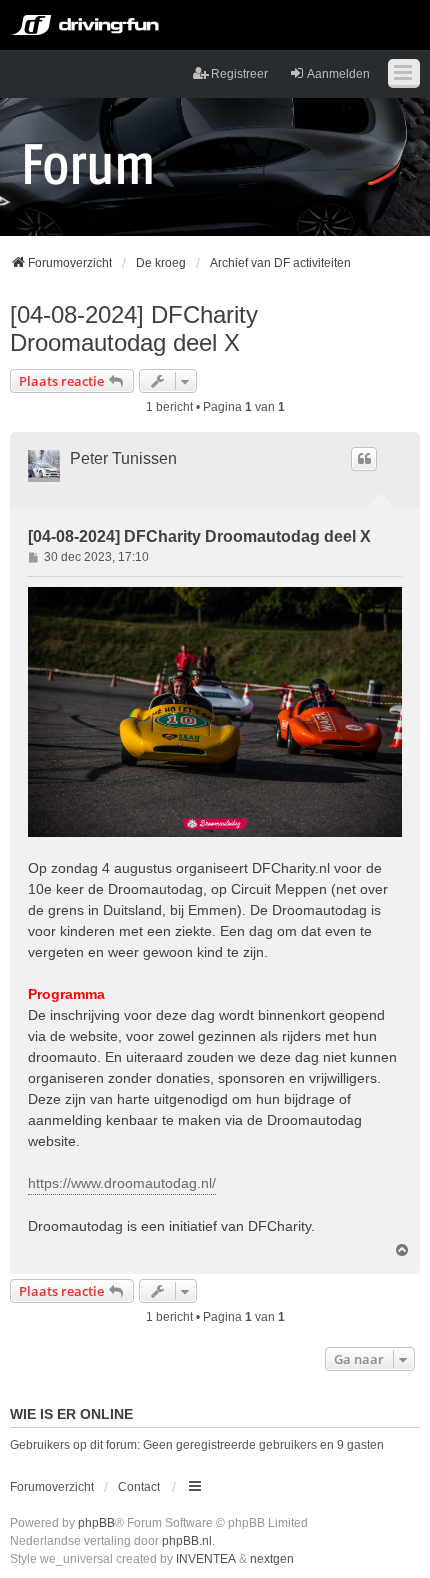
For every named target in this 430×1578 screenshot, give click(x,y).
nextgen (272, 1559)
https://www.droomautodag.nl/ (122, 1183)
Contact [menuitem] (139, 1487)
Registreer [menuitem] (239, 74)
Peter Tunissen (123, 458)
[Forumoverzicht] (88, 163)
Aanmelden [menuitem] (338, 74)
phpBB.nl (187, 1541)
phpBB (96, 1523)
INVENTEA (206, 1559)
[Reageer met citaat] (364, 459)
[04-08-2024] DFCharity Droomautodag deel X (134, 328)
